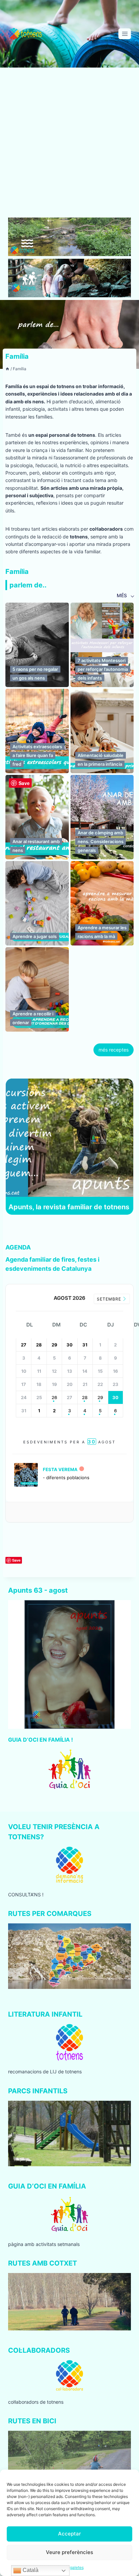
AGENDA (18, 1247)
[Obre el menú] (125, 34)
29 (100, 1397)
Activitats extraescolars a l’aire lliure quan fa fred (37, 755)
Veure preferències (69, 2552)
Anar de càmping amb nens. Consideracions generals (101, 841)
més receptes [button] (114, 1050)
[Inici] (7, 369)
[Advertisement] (69, 145)
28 (85, 1397)
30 (115, 1397)
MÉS (122, 595)
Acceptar (69, 2534)
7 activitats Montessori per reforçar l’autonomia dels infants (103, 669)
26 (54, 1397)
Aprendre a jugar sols (35, 936)
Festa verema (60, 1469)
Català (30, 2570)
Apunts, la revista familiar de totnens (69, 1207)
